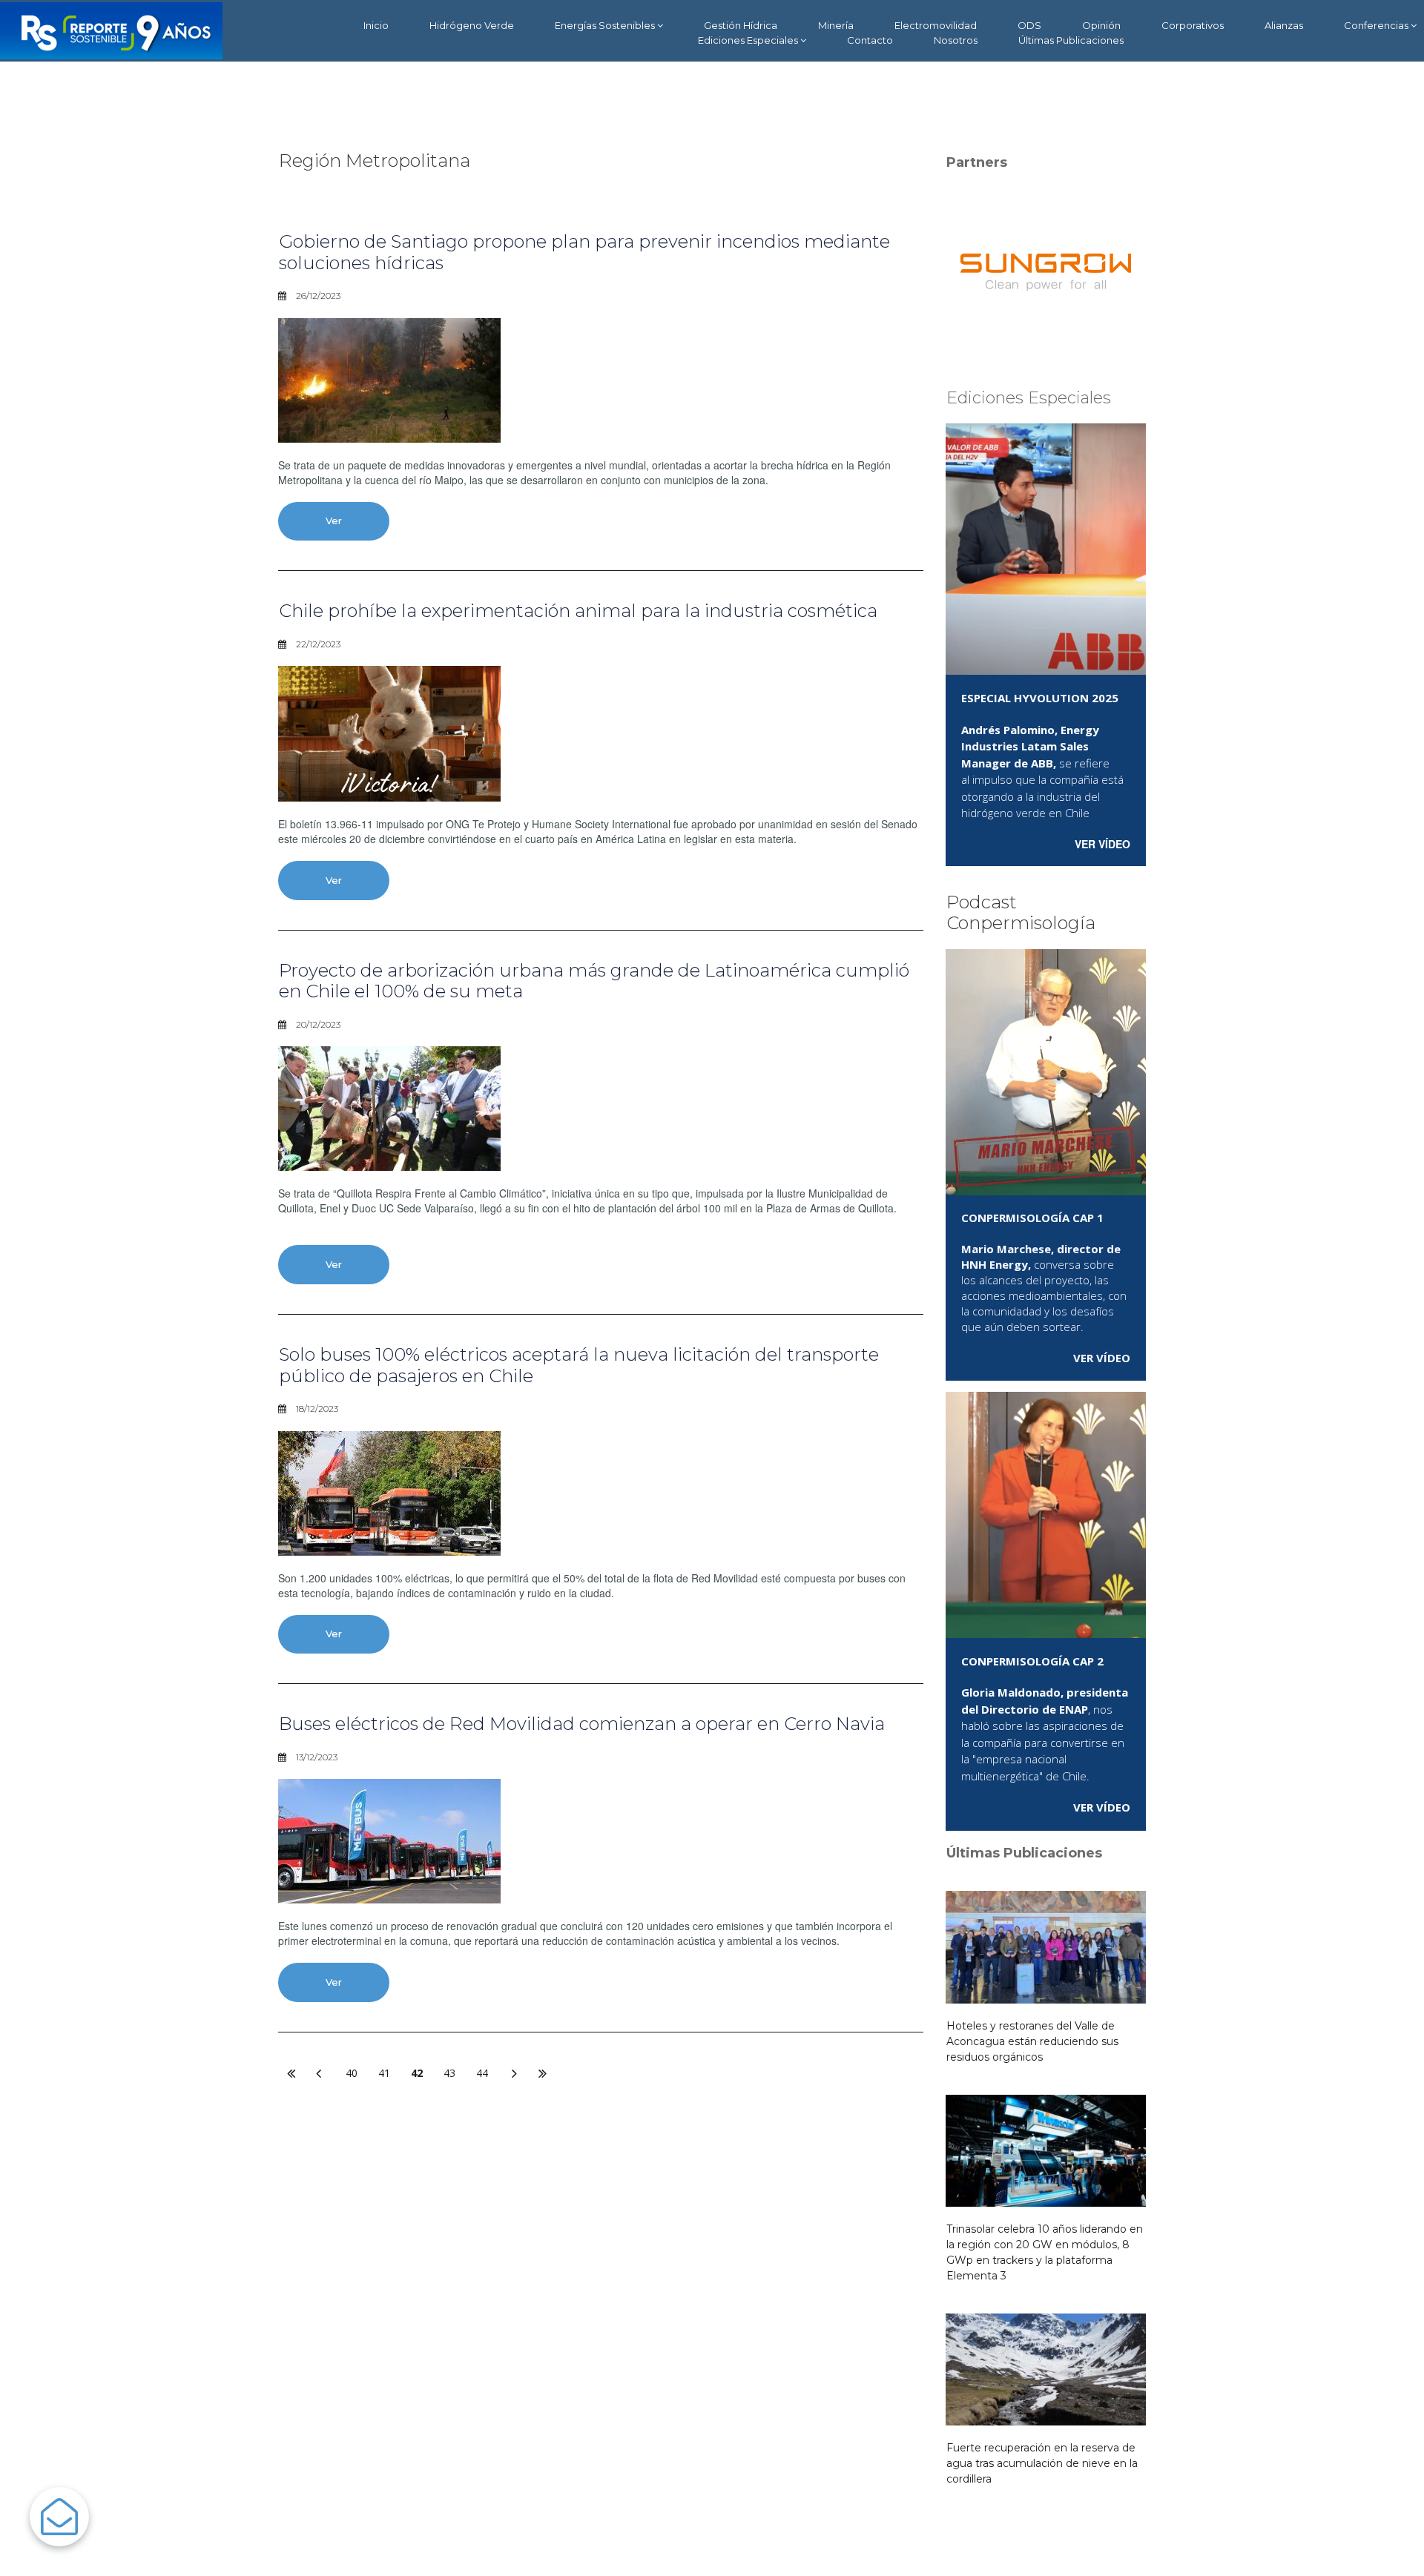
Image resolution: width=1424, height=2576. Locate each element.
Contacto (870, 40)
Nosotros (956, 40)
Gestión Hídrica (741, 25)
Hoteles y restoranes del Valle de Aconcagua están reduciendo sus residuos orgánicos (1032, 2041)
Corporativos (1193, 25)
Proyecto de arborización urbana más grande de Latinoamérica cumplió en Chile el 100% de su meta (594, 981)
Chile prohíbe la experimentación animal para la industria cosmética (578, 611)
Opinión (1101, 25)
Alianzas (1284, 25)
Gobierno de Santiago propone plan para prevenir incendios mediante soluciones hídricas (584, 252)
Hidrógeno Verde (472, 25)
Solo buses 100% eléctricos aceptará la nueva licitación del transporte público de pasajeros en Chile (579, 1365)
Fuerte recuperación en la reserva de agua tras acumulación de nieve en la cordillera (1042, 2463)
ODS (1029, 25)
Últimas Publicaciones (1071, 40)
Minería (836, 25)
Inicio (376, 25)
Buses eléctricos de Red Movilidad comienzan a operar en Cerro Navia (582, 1724)
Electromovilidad (936, 25)
